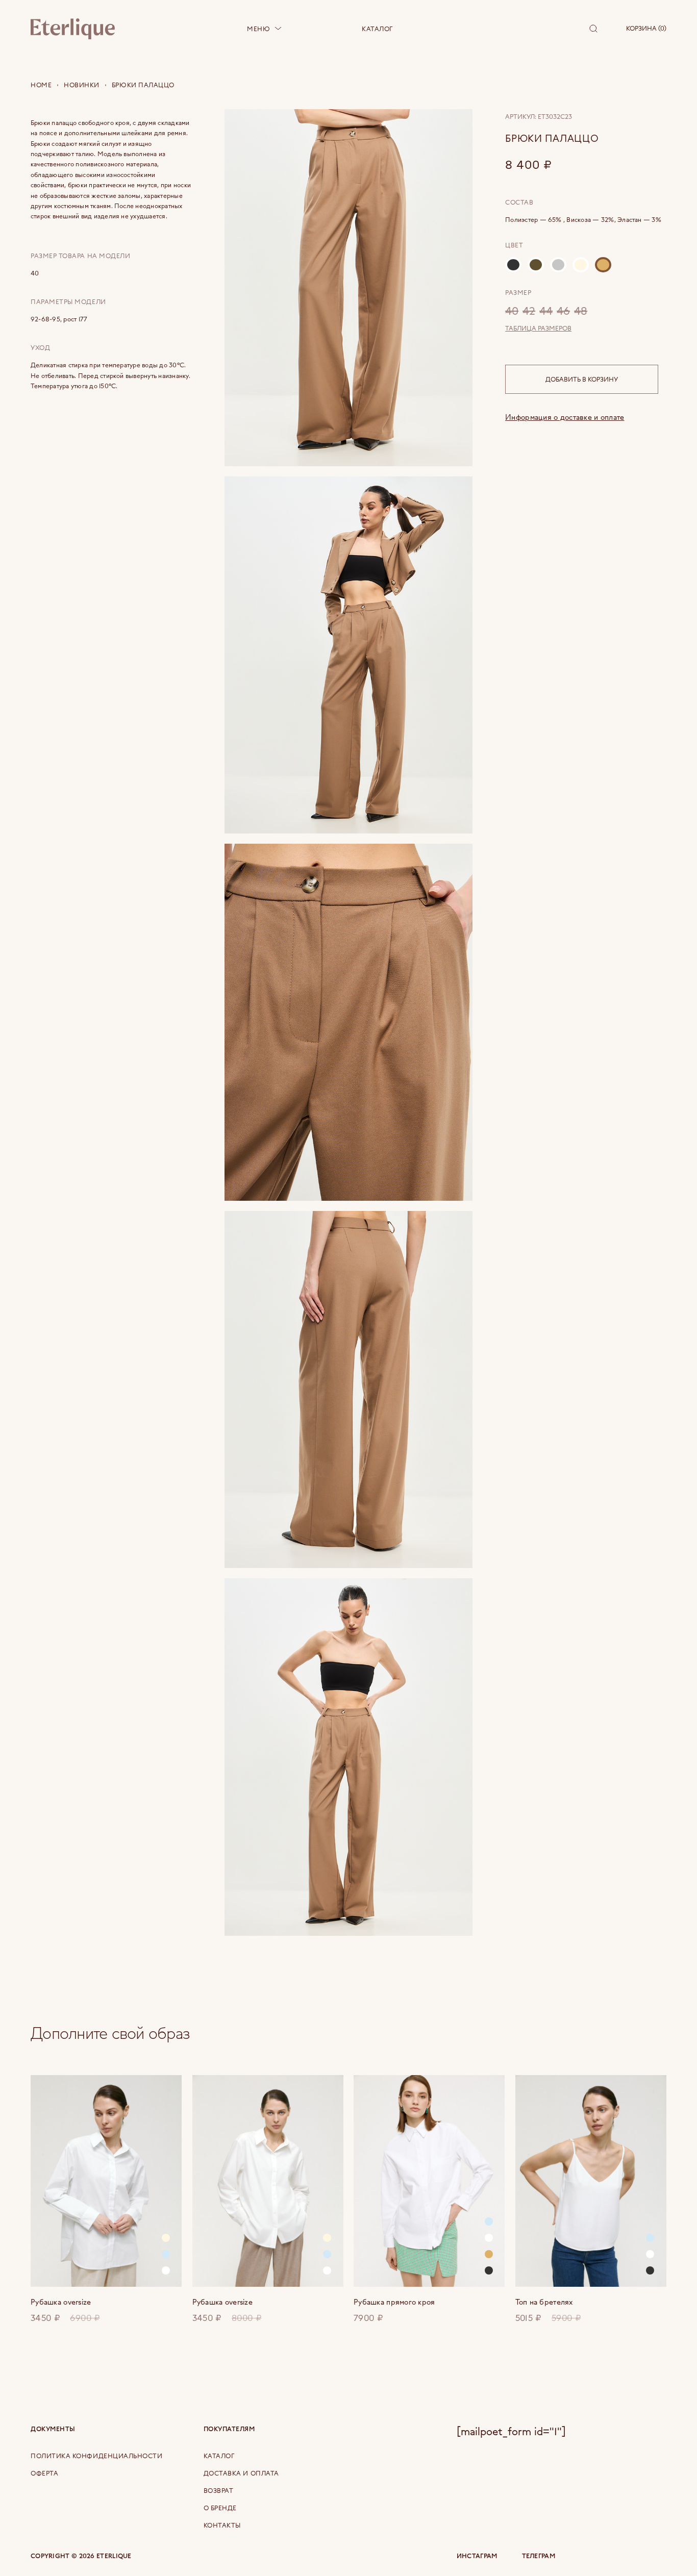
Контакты (222, 2525)
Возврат (219, 2490)
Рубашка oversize (61, 2302)
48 (581, 310)
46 (563, 310)
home (41, 85)
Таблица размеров (538, 328)
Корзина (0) (646, 28)
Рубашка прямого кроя (394, 2302)
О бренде (220, 2508)
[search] (593, 29)
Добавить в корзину (582, 379)
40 (512, 310)
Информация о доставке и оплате (565, 417)
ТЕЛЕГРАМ (539, 2556)
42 (529, 310)
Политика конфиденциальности (97, 2456)
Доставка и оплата (241, 2473)
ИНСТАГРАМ (477, 2556)
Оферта (44, 2473)
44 (546, 310)
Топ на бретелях (544, 2302)
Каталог (377, 29)
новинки (82, 85)
